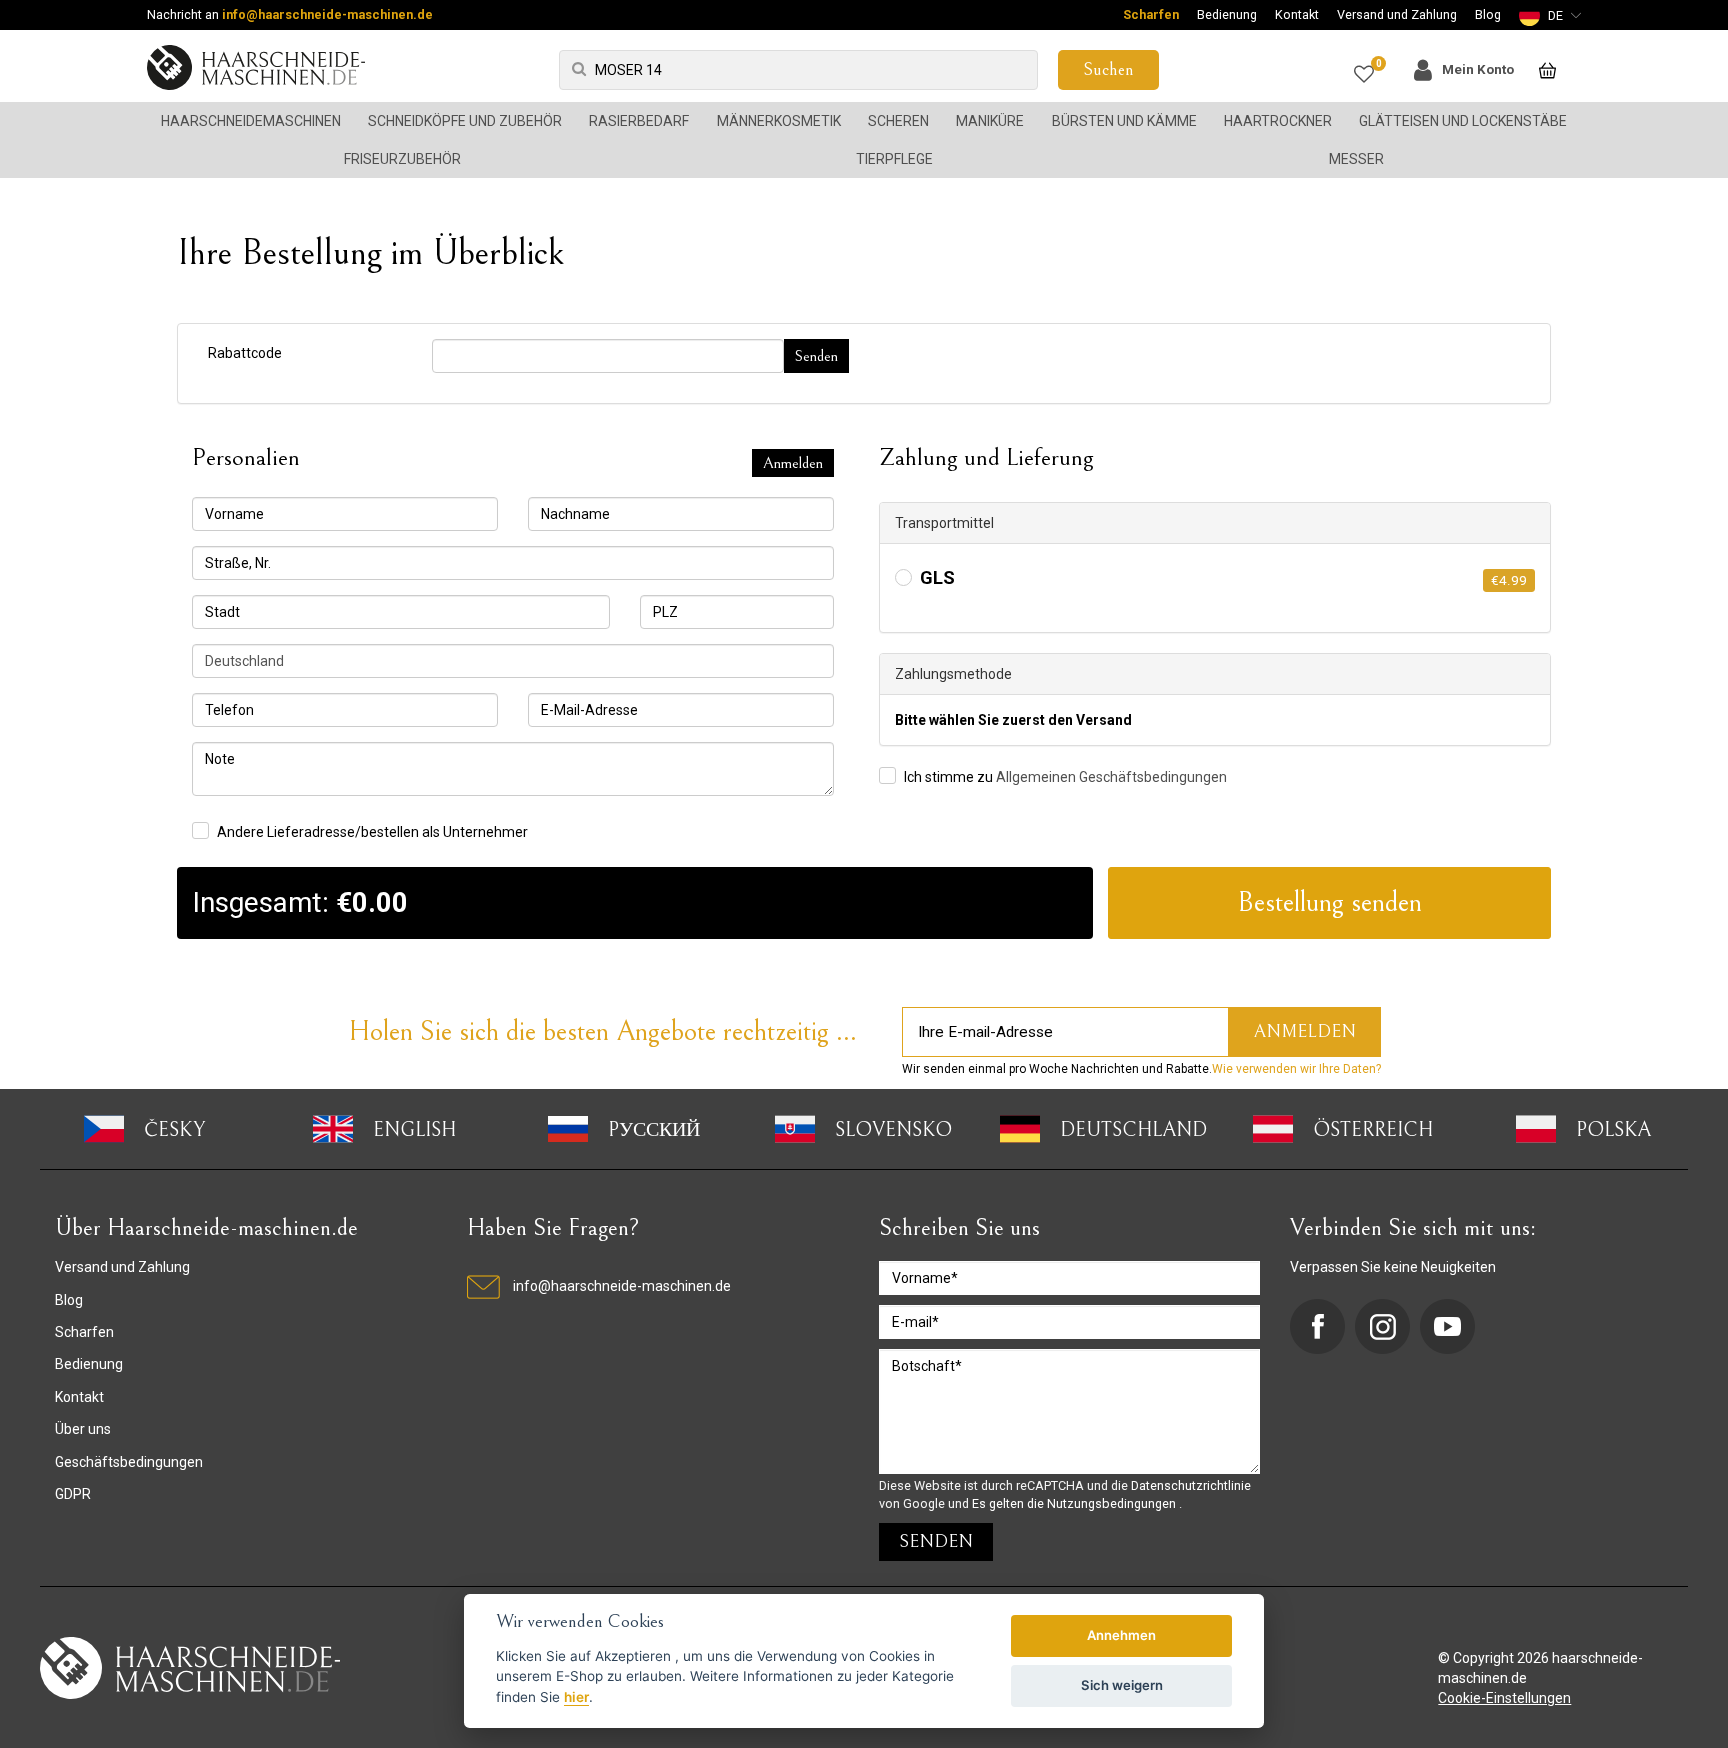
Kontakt (1297, 14)
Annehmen (1121, 1635)
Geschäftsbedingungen (129, 1462)
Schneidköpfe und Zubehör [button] (465, 121)
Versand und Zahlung (1397, 14)
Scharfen (1151, 14)
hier (576, 1697)
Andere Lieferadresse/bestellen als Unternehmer (372, 832)
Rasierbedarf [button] (639, 121)
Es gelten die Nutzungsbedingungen (1075, 1503)
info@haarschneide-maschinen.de (327, 14)
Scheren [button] (898, 121)
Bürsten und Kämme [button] (1124, 121)
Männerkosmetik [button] (779, 121)
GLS (937, 578)
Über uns (83, 1429)
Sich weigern (1122, 1685)
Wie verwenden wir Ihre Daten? (1296, 1069)
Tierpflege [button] (894, 159)
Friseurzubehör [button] (402, 159)
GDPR (73, 1494)
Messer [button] (1356, 159)
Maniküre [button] (990, 121)
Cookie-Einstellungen (1504, 1698)
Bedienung (1227, 14)
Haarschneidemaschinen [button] (251, 121)
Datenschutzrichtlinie (1191, 1485)
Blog (1488, 14)
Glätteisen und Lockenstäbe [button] (1463, 121)
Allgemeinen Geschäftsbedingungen (1111, 777)
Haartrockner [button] (1278, 121)
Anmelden (793, 463)
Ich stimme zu (1065, 777)
